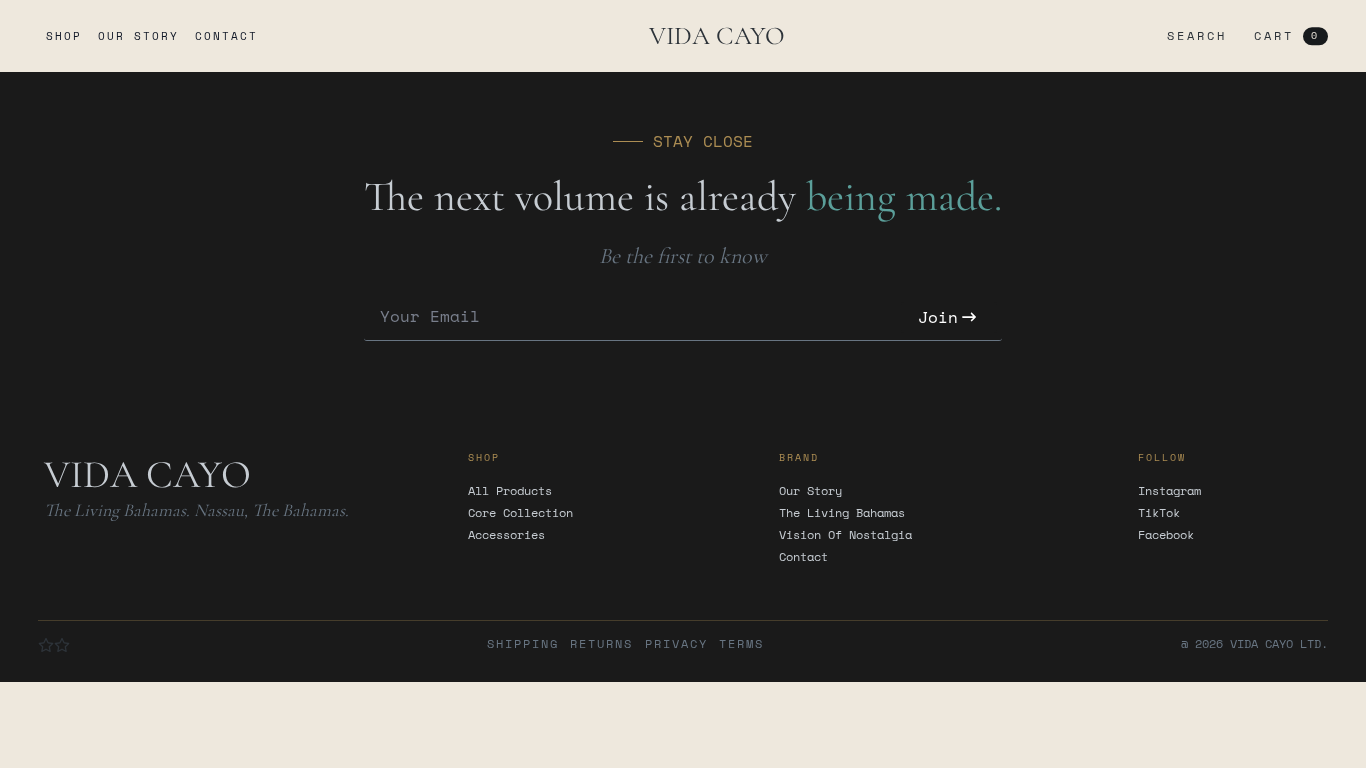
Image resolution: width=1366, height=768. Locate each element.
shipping (523, 644)
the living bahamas (842, 513)
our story (138, 36)
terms (741, 644)
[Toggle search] (1193, 36)
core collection (520, 513)
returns (601, 644)
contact (226, 36)
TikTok (1159, 513)
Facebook (1166, 535)
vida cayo (717, 35)
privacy (676, 644)
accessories (506, 535)
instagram (1169, 491)
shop (64, 36)
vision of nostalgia (845, 535)
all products (510, 491)
